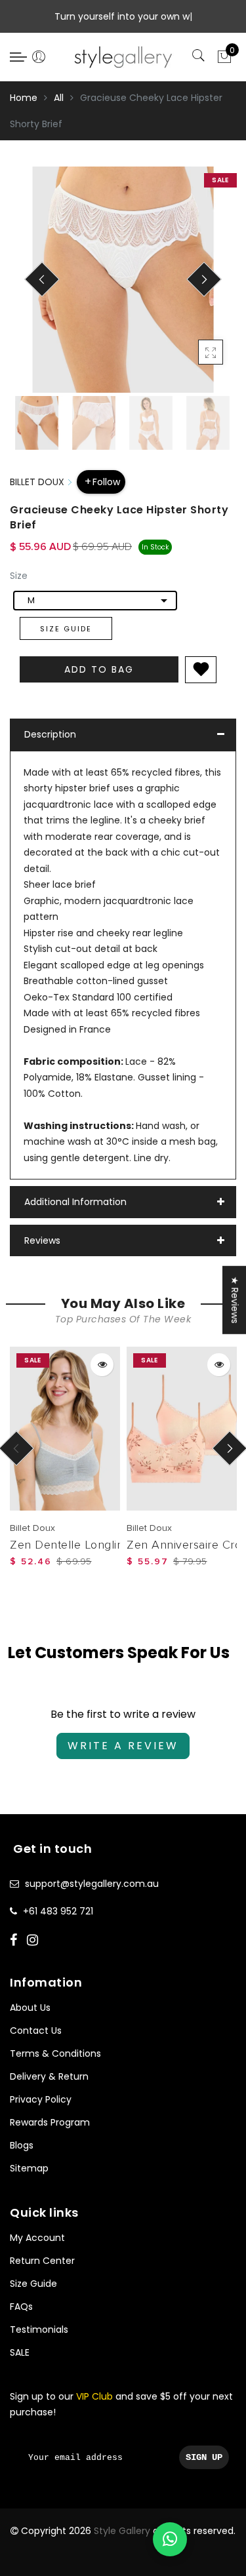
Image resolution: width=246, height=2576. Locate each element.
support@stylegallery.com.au (92, 1884)
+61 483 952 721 (58, 1911)
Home (24, 98)
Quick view (102, 1365)
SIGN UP (204, 2457)
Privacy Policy (41, 2099)
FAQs (21, 2307)
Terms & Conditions (55, 2053)
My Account (37, 2238)
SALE (20, 2352)
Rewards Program (50, 2122)
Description (50, 734)
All (59, 98)
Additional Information (75, 1202)
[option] (123, 280)
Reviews (42, 1240)
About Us (30, 2008)
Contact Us (36, 2031)
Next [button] (195, 287)
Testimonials (39, 2329)
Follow (106, 482)
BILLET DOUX (37, 482)
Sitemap (29, 2168)
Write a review (123, 1746)
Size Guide (66, 629)
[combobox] (95, 601)
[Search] (200, 56)
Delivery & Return (49, 2076)
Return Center (42, 2261)
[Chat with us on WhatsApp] (170, 2539)
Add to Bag (99, 669)
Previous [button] (34, 287)
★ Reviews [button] (235, 1299)
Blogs (22, 2145)
